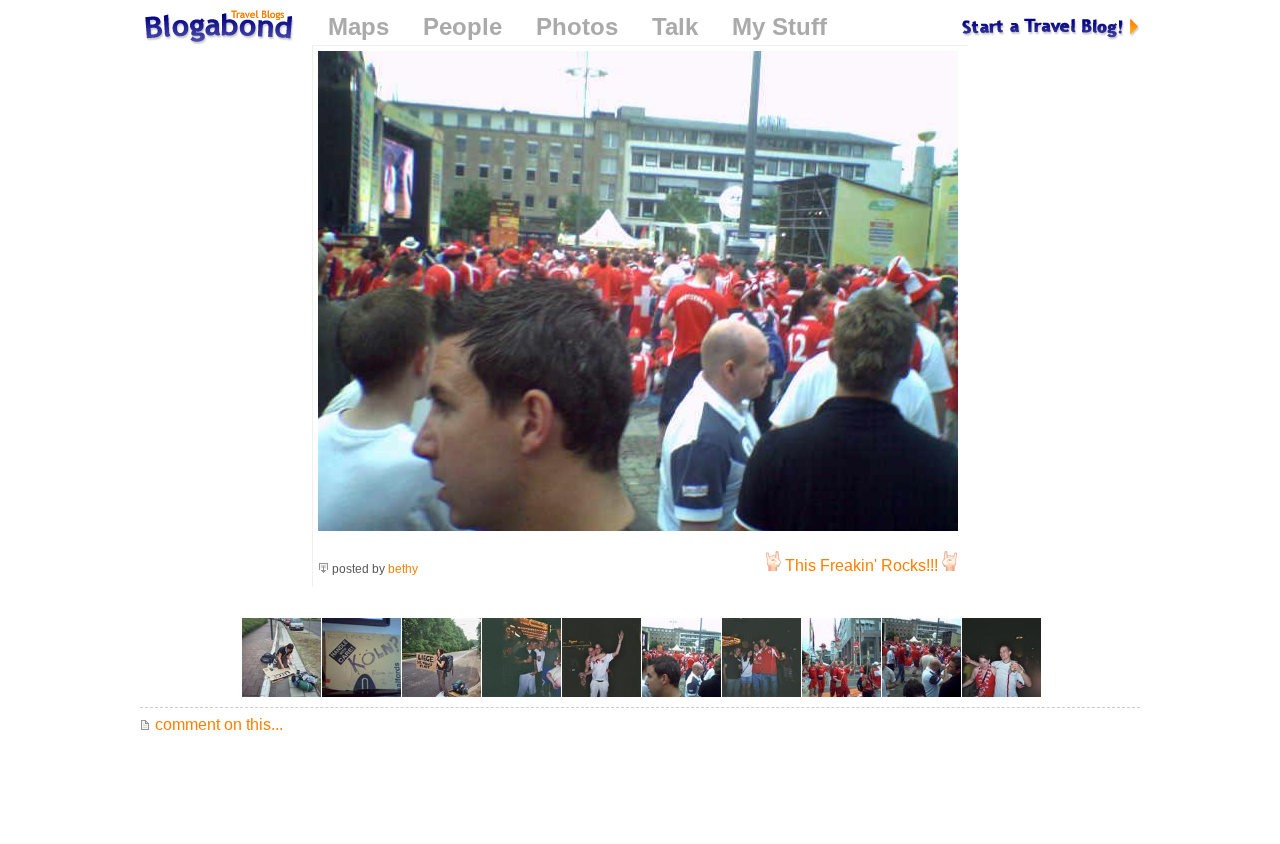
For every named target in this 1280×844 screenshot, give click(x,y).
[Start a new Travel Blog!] (1051, 26)
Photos (577, 26)
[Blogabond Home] (217, 29)
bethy (403, 569)
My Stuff (779, 26)
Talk (675, 26)
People (462, 26)
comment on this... (217, 724)
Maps (358, 26)
